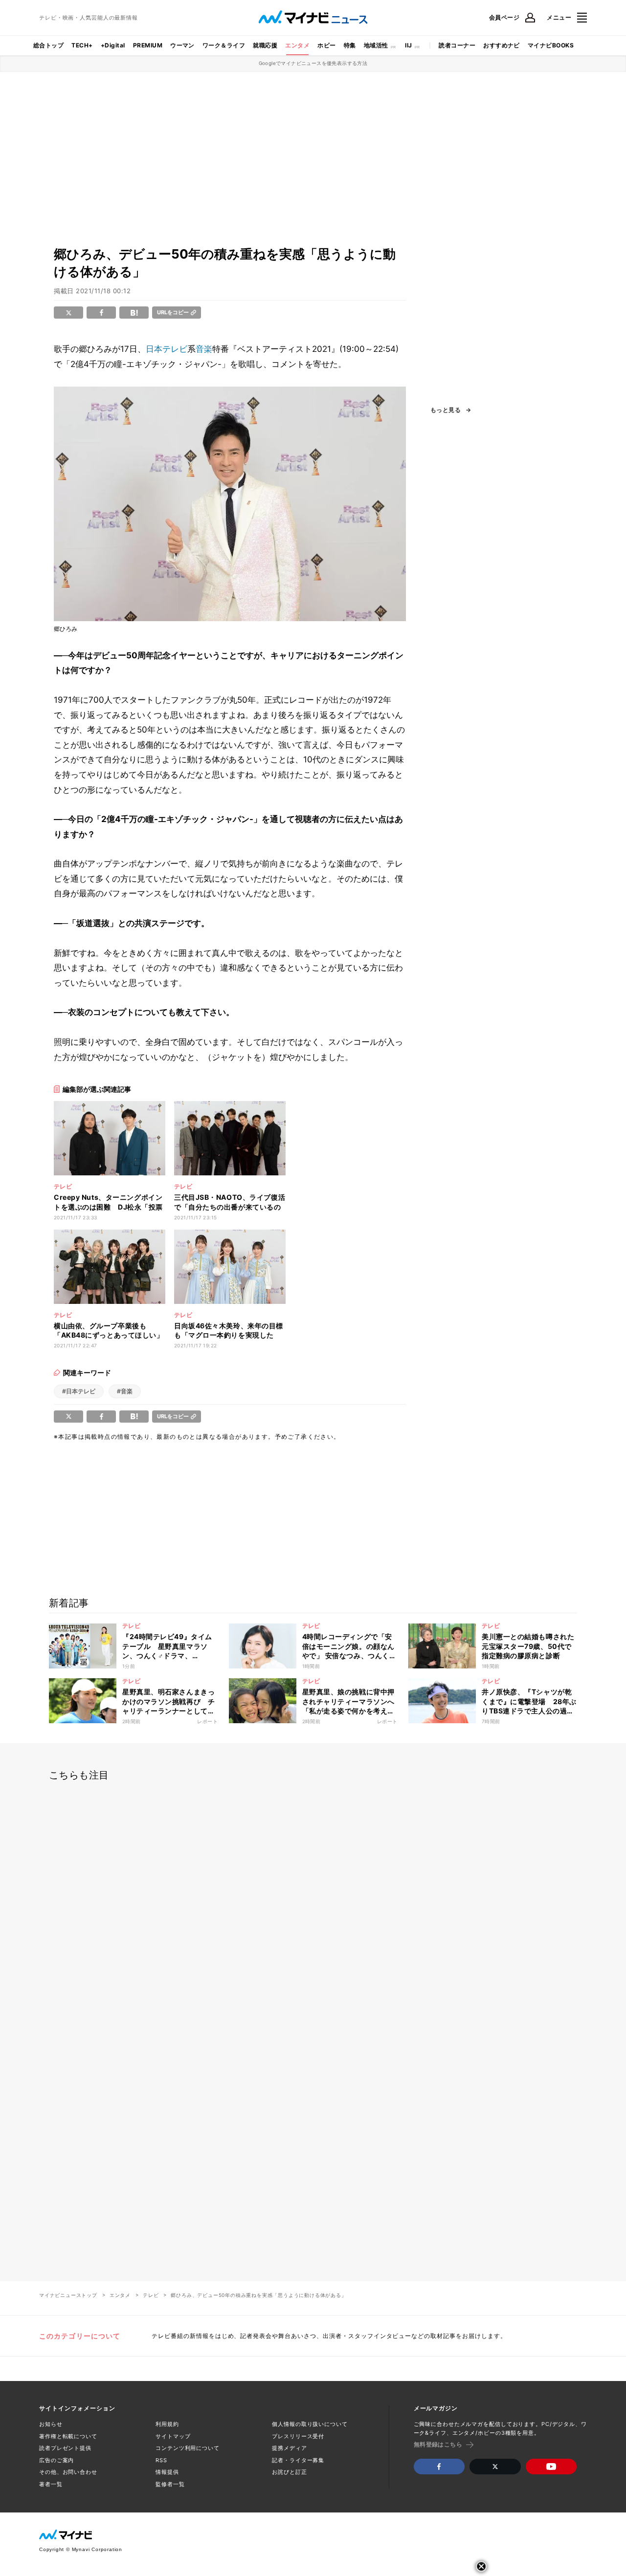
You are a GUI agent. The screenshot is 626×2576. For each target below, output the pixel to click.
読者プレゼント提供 (65, 2448)
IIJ (408, 45)
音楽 (204, 349)
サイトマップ (173, 2436)
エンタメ (297, 45)
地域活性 (376, 45)
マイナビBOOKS (551, 45)
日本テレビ (167, 349)
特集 (350, 45)
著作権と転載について (68, 2436)
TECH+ (82, 45)
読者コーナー (457, 45)
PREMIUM (148, 45)
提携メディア (289, 2448)
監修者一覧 (170, 2484)
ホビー (326, 45)
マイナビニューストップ (68, 2295)
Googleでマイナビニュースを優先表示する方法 (313, 63)
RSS (161, 2460)
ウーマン (182, 45)
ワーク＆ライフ (224, 45)
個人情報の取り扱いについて (310, 2424)
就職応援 (265, 45)
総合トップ (48, 45)
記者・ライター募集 (298, 2460)
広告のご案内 (56, 2460)
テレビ (151, 2295)
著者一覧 (51, 2484)
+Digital (113, 45)
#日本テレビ (79, 1391)
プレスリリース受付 (298, 2436)
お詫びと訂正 (289, 2472)
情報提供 (167, 2472)
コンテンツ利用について (188, 2448)
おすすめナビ (502, 45)
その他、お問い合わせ (68, 2472)
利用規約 (167, 2424)
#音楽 (125, 1391)
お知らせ (51, 2424)
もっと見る (446, 410)
